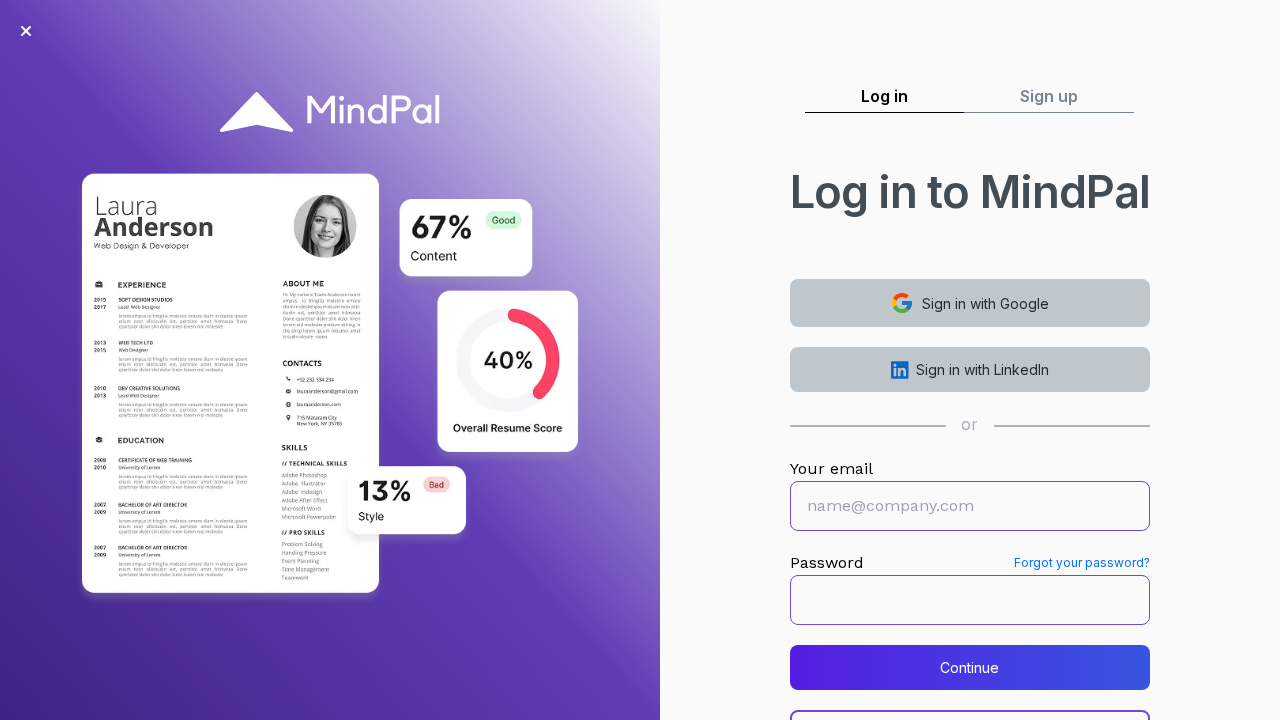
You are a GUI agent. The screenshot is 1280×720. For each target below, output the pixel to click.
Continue (969, 667)
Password (827, 562)
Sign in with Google (985, 303)
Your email (831, 468)
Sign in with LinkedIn (982, 369)
